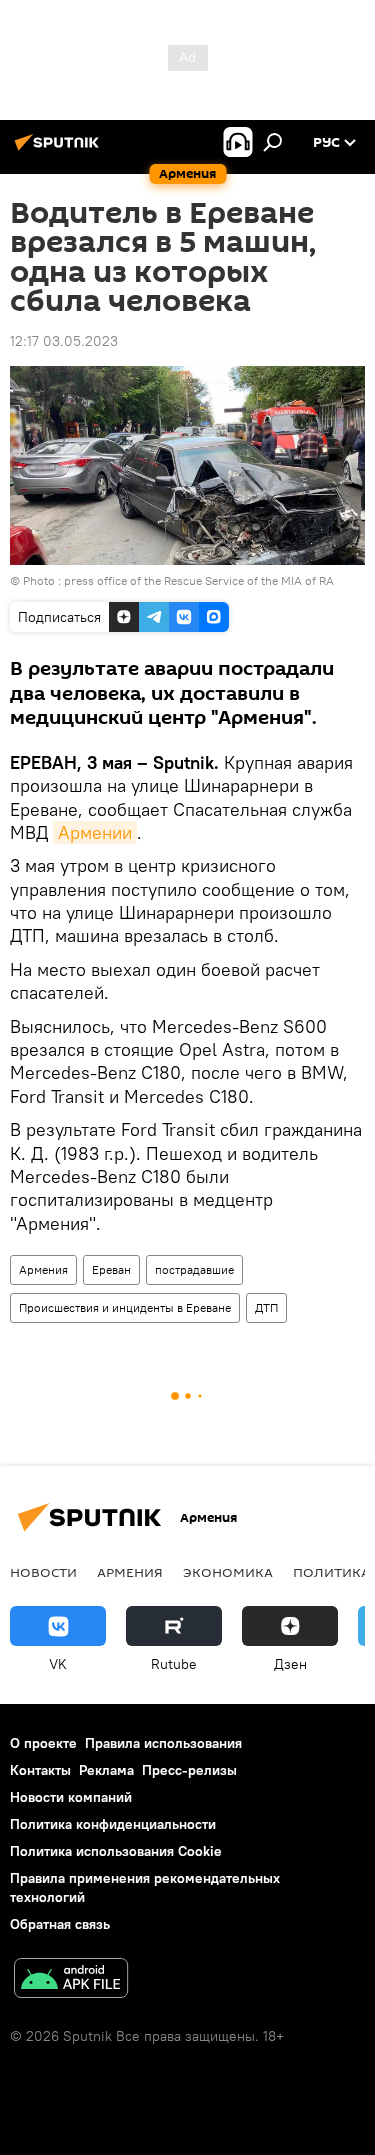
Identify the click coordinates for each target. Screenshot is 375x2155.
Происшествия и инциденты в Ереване (125, 1307)
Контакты (40, 1770)
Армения (43, 1269)
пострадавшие (194, 1269)
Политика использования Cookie (116, 1851)
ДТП (266, 1307)
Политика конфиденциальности (113, 1824)
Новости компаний (71, 1797)
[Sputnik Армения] (60, 150)
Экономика (228, 1572)
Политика (331, 1572)
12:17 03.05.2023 (64, 341)
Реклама (106, 1770)
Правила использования (163, 1743)
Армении (95, 832)
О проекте (43, 1743)
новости (43, 1572)
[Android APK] (71, 1980)
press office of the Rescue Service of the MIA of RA (199, 580)
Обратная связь (60, 1924)
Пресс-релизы (189, 1770)
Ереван (111, 1269)
